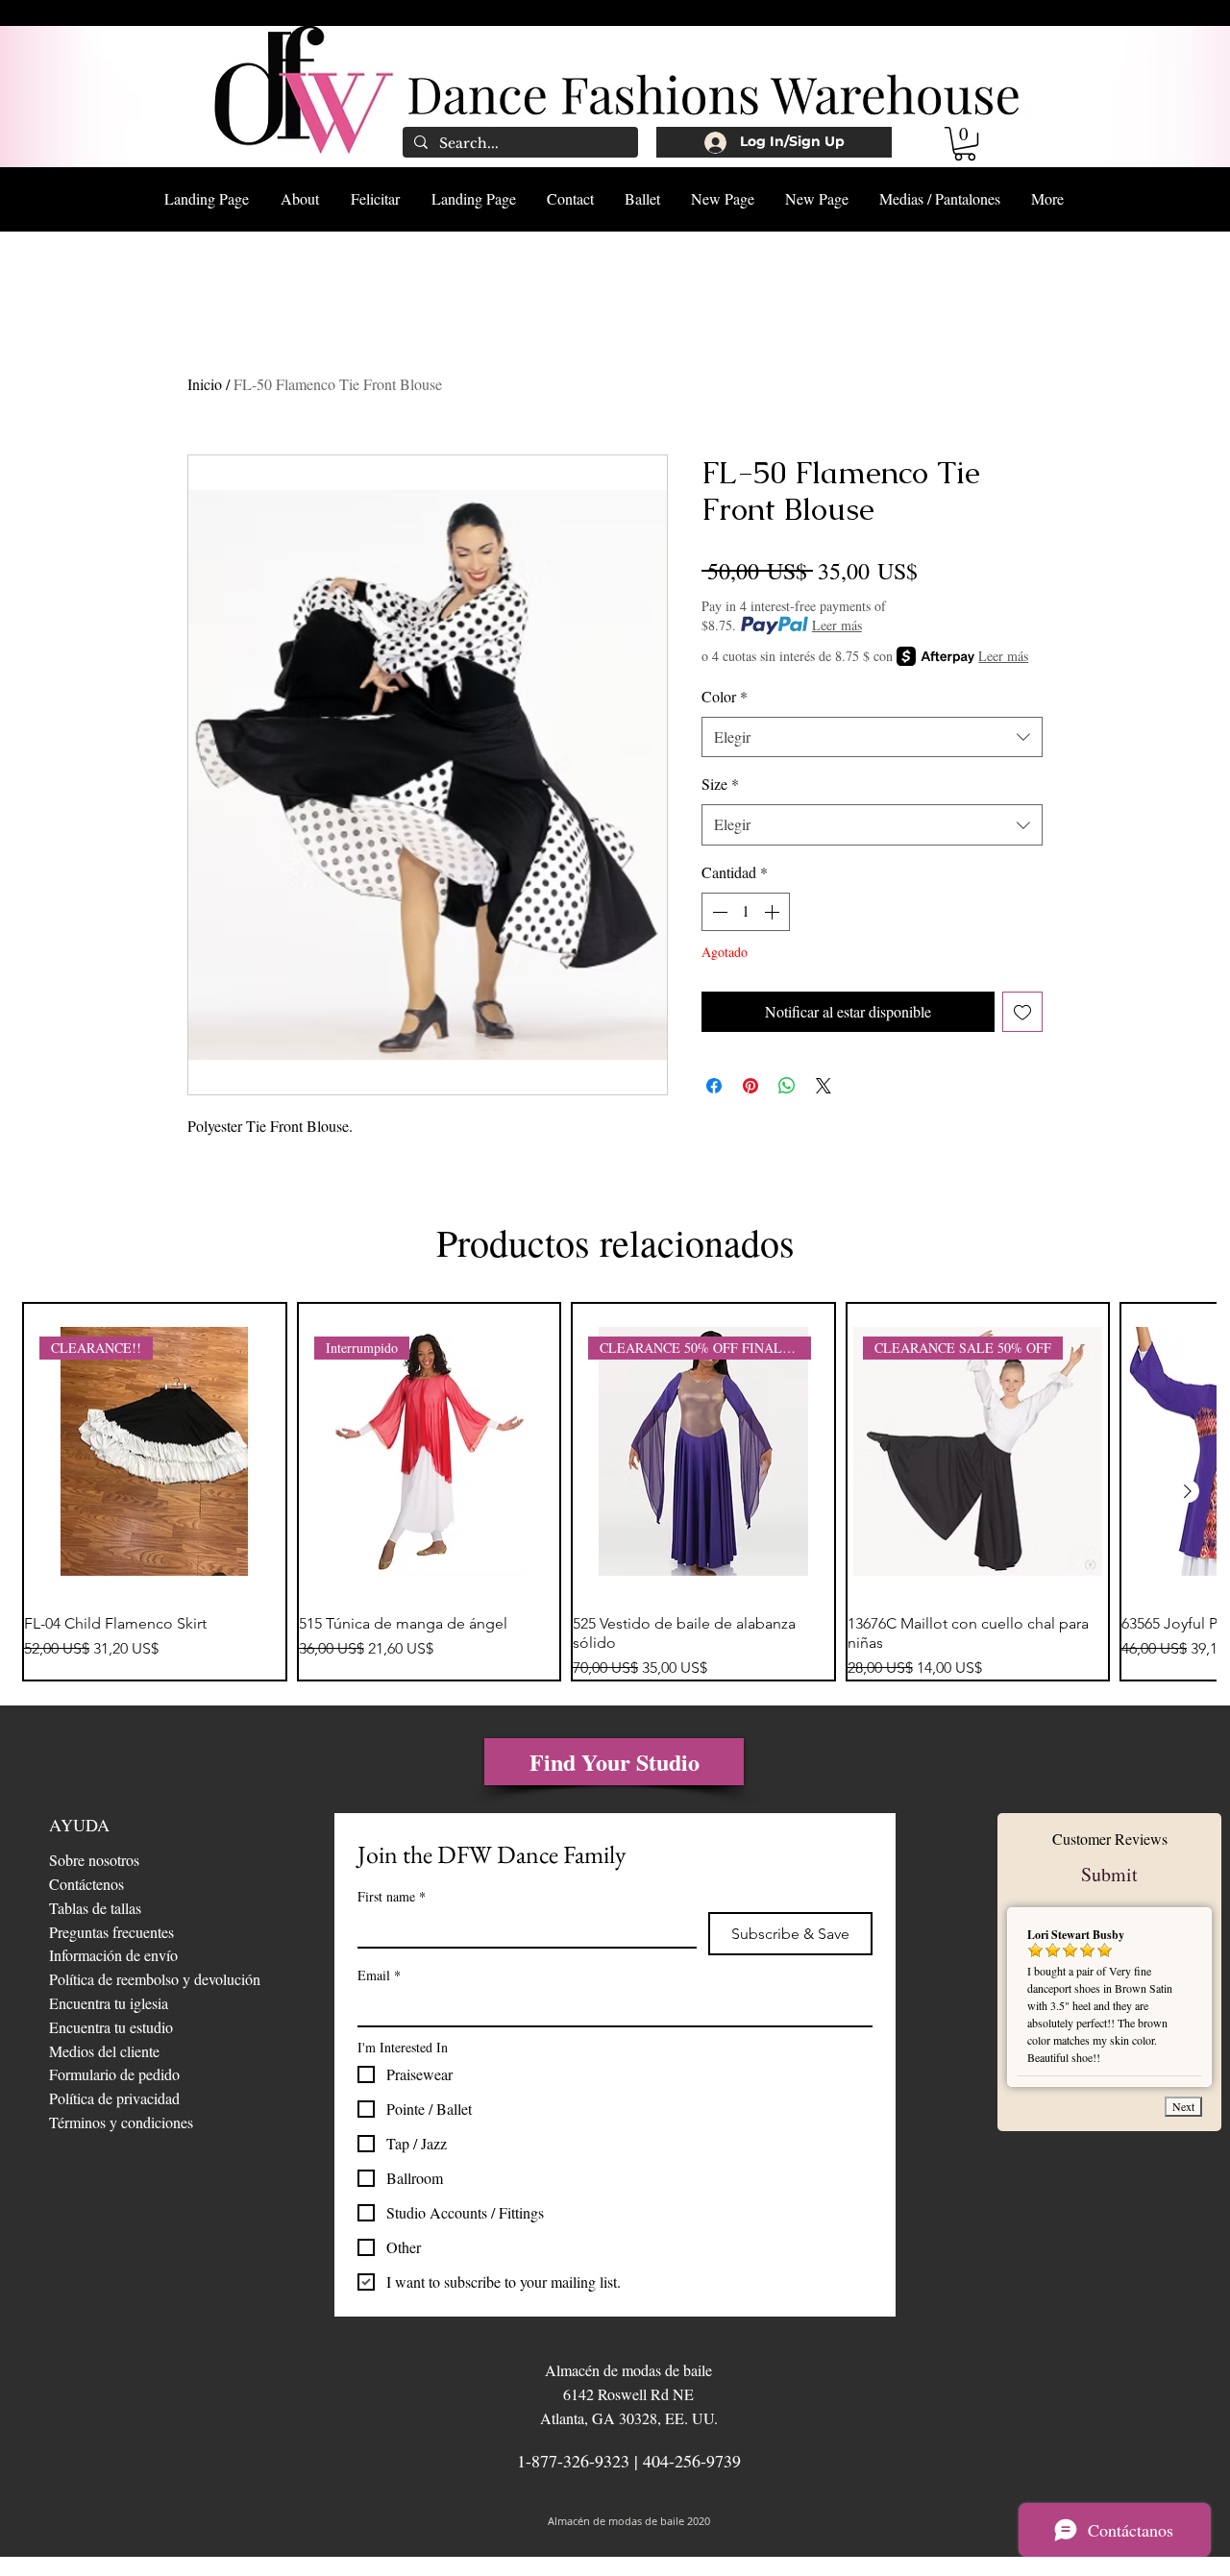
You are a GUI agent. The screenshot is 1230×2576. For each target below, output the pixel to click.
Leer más (837, 625)
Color (725, 696)
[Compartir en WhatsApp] (787, 1086)
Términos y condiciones (121, 2122)
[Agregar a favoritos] (1022, 1012)
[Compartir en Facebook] (714, 1086)
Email (379, 1975)
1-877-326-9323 (573, 2461)
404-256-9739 (692, 2461)
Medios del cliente (104, 2051)
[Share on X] (824, 1086)
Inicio (205, 384)
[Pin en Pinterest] (750, 1086)
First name (392, 1896)
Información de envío (113, 1955)
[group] (615, 1492)
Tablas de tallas (95, 1908)
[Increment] (774, 912)
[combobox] (872, 737)
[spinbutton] (746, 912)
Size (720, 784)
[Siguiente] (1188, 1491)
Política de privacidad (114, 2098)
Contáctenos (86, 1884)
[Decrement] (718, 912)
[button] (965, 144)
